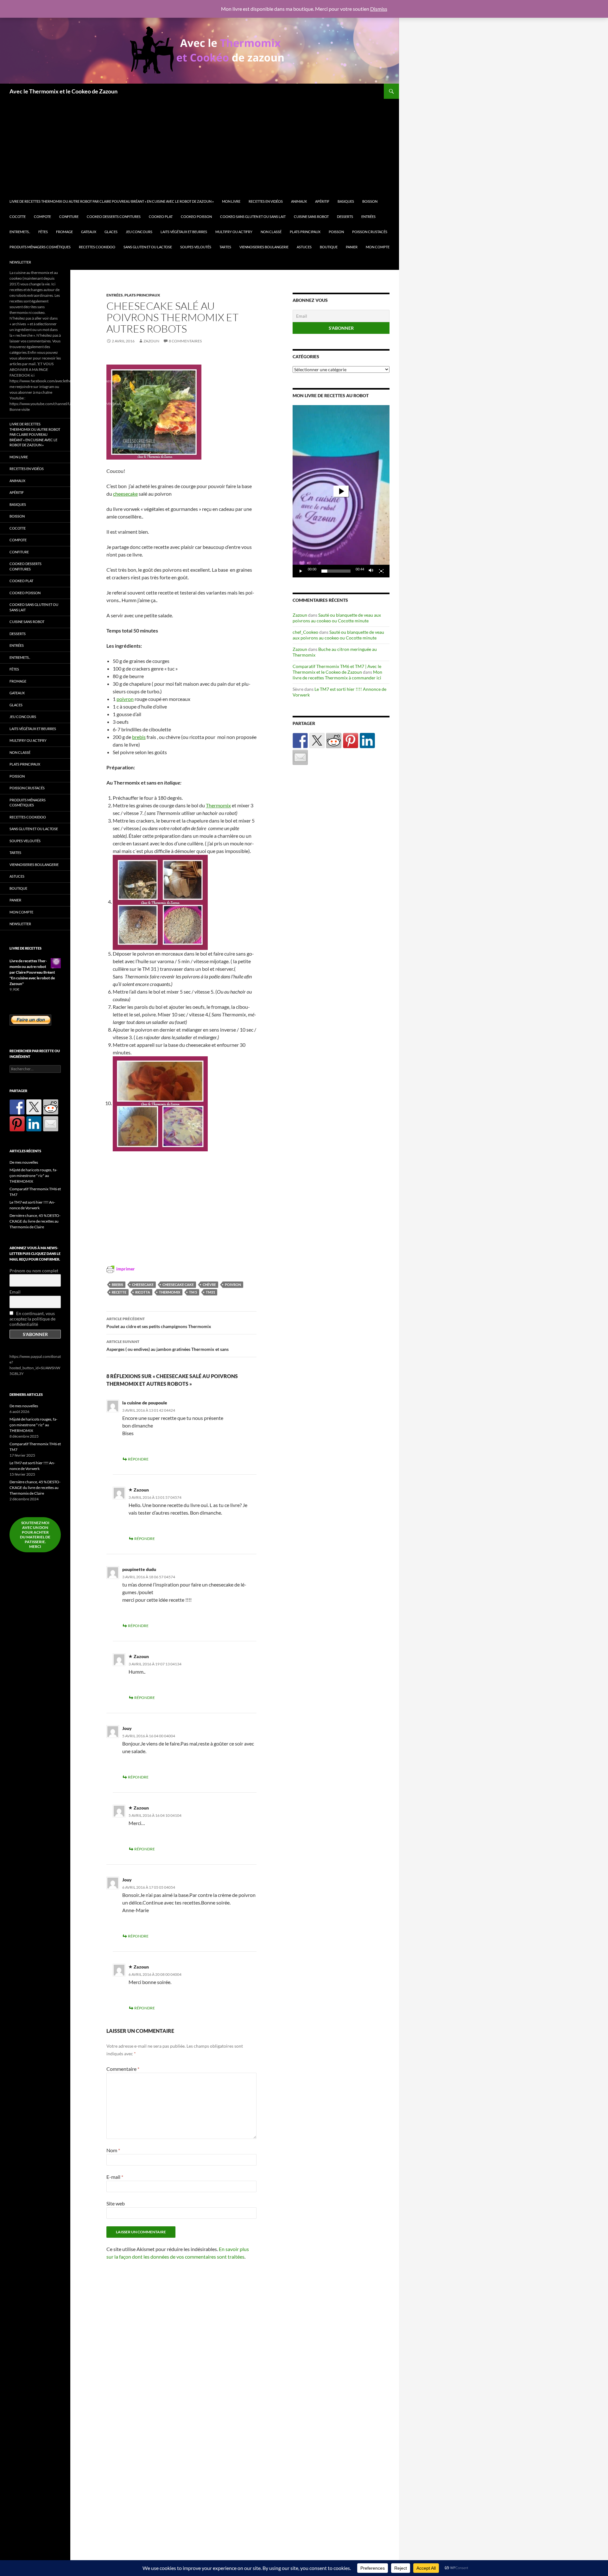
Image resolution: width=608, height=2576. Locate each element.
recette (119, 1292)
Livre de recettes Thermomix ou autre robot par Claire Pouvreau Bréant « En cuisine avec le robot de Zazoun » (112, 201)
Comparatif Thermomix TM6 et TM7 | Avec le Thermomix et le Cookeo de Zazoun (337, 669)
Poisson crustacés (370, 232)
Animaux (299, 201)
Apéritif (322, 201)
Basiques (346, 201)
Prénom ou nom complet (34, 1271)
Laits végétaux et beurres (184, 232)
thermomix (170, 1292)
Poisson (336, 232)
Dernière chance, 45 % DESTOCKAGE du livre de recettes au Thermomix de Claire (35, 1221)
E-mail (115, 2177)
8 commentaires (185, 341)
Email (15, 1292)
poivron (125, 699)
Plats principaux (305, 232)
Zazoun (151, 341)
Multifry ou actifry (234, 232)
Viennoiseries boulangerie (264, 247)
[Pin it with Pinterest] (351, 741)
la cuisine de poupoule (145, 1403)
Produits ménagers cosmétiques (40, 247)
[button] (341, 491)
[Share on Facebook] (300, 741)
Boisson (370, 201)
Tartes (225, 247)
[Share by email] (300, 757)
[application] (341, 491)
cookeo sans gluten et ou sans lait (253, 216)
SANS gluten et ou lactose (148, 247)
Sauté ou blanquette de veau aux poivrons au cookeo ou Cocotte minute (337, 618)
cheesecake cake (178, 1285)
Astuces (304, 247)
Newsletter (20, 262)
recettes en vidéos (266, 201)
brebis (139, 737)
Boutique (329, 247)
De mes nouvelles (24, 1162)
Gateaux (89, 232)
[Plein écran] (381, 571)
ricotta (143, 1292)
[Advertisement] (202, 146)
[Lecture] (301, 571)
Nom (113, 2150)
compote (42, 216)
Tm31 (210, 1292)
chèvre (209, 1285)
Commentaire (123, 2069)
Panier (352, 247)
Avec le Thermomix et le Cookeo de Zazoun (63, 91)
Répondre (138, 1459)
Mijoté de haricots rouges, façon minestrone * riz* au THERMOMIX (33, 1176)
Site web (116, 2203)
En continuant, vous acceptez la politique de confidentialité (32, 1319)
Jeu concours (139, 232)
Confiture (69, 216)
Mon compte (378, 247)
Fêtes (43, 232)
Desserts (345, 216)
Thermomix (218, 805)
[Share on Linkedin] (367, 741)
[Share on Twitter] (317, 741)
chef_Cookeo (305, 632)
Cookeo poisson (196, 216)
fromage (64, 232)
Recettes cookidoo (97, 247)
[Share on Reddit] (334, 741)
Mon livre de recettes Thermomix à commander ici (337, 675)
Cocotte (18, 216)
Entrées (368, 216)
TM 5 (193, 1292)
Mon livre (231, 201)
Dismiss (379, 9)
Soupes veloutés (196, 247)
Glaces (111, 232)
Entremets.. (20, 232)
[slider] (336, 571)
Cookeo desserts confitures (114, 216)
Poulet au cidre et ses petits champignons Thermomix (159, 1323)
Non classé (271, 232)
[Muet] (371, 571)
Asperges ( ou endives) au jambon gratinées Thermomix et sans (168, 1345)
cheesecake (125, 494)
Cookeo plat (161, 216)
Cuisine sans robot (311, 216)
